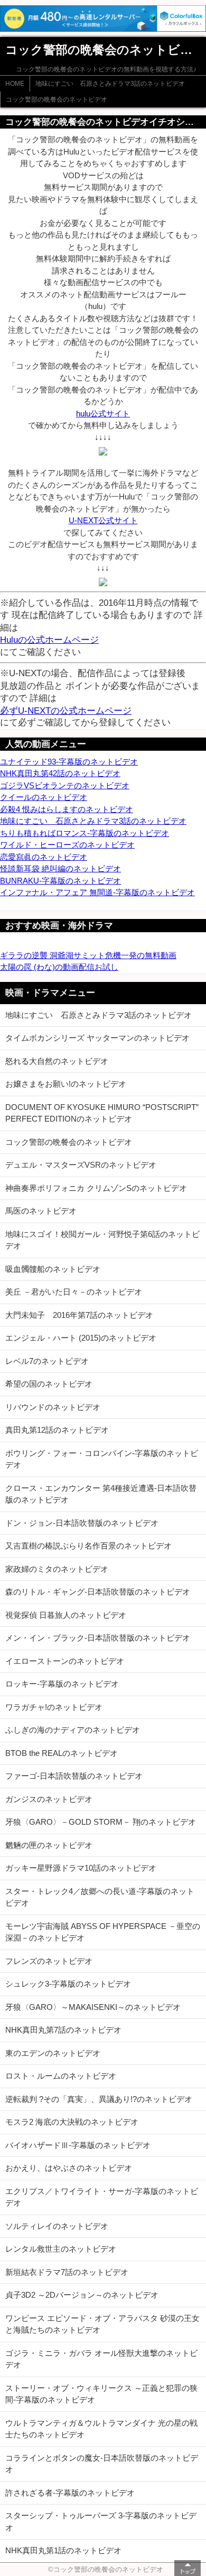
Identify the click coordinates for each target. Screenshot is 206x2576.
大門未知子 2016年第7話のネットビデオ (79, 1315)
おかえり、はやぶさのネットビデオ (69, 2168)
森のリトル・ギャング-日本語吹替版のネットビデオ (98, 1592)
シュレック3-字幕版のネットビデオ (68, 1984)
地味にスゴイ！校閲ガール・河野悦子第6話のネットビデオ (102, 1240)
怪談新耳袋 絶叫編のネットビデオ (60, 868)
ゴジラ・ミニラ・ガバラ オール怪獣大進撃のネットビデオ (101, 2359)
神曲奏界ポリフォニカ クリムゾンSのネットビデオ (96, 1188)
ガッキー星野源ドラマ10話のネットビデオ (81, 1868)
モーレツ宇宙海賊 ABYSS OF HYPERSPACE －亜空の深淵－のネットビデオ (103, 1932)
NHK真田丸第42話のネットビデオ (60, 773)
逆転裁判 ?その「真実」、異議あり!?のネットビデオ (99, 2099)
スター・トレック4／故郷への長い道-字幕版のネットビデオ (100, 1897)
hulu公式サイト (103, 413)
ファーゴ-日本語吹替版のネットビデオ (74, 1776)
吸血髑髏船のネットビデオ (53, 1269)
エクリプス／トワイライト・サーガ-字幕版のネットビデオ (102, 2197)
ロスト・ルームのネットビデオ (61, 2076)
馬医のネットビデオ (41, 1211)
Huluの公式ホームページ (49, 640)
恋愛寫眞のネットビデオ (44, 857)
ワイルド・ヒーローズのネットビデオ (67, 845)
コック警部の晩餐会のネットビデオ (57, 99)
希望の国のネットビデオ (49, 1384)
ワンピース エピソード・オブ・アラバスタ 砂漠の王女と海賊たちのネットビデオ (102, 2324)
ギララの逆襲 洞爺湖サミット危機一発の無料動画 (88, 955)
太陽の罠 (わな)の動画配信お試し (59, 967)
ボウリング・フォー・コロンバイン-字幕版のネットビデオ (102, 1459)
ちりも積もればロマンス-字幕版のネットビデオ (85, 833)
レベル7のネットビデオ (47, 1361)
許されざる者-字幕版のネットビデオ (70, 2493)
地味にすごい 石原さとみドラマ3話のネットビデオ (110, 84)
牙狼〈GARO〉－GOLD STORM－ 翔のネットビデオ (101, 1822)
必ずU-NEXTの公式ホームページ (66, 711)
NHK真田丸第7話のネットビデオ (63, 2030)
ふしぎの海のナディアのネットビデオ (73, 1730)
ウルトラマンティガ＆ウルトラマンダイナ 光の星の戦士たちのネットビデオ (101, 2429)
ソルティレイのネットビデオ (57, 2226)
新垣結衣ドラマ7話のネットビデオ (67, 2272)
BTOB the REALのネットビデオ (62, 1753)
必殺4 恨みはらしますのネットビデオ (67, 809)
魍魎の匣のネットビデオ (49, 1845)
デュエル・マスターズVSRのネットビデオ (81, 1165)
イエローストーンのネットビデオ (65, 1661)
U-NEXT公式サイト (103, 520)
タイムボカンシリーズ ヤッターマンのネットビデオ (97, 1038)
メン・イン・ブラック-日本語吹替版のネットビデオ (98, 1638)
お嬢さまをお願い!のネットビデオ (66, 1084)
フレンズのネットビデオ (49, 1961)
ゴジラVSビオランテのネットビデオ (65, 785)
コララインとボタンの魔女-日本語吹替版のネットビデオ (102, 2464)
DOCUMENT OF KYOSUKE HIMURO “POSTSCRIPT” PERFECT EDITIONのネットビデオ (102, 1113)
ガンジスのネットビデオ (49, 1799)
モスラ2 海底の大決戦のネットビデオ (72, 2122)
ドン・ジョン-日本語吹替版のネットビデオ (82, 1523)
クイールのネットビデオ (44, 797)
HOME (15, 84)
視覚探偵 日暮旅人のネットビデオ (66, 1615)
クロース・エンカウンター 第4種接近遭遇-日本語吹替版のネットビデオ (101, 1494)
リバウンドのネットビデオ (53, 1407)
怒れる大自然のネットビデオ (57, 1061)
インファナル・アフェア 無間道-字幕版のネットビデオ (97, 892)
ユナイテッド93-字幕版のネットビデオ (69, 762)
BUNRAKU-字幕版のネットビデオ (60, 881)
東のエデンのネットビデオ (53, 2053)
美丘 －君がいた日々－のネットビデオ (74, 1292)
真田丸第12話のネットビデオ (57, 1430)
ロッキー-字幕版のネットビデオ (62, 1684)
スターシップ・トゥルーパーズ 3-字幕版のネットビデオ (101, 2522)
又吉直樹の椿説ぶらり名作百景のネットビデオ (88, 1546)
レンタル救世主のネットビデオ (61, 2249)
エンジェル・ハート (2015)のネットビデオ (81, 1338)
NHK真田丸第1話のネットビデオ (63, 2550)
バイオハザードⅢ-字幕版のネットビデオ (78, 2145)
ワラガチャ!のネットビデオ (54, 1707)
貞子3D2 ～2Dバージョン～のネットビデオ (82, 2295)
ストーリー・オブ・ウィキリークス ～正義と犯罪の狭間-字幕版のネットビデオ (101, 2394)
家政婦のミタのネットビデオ (57, 1569)
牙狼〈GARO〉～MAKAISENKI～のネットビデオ (93, 2007)
